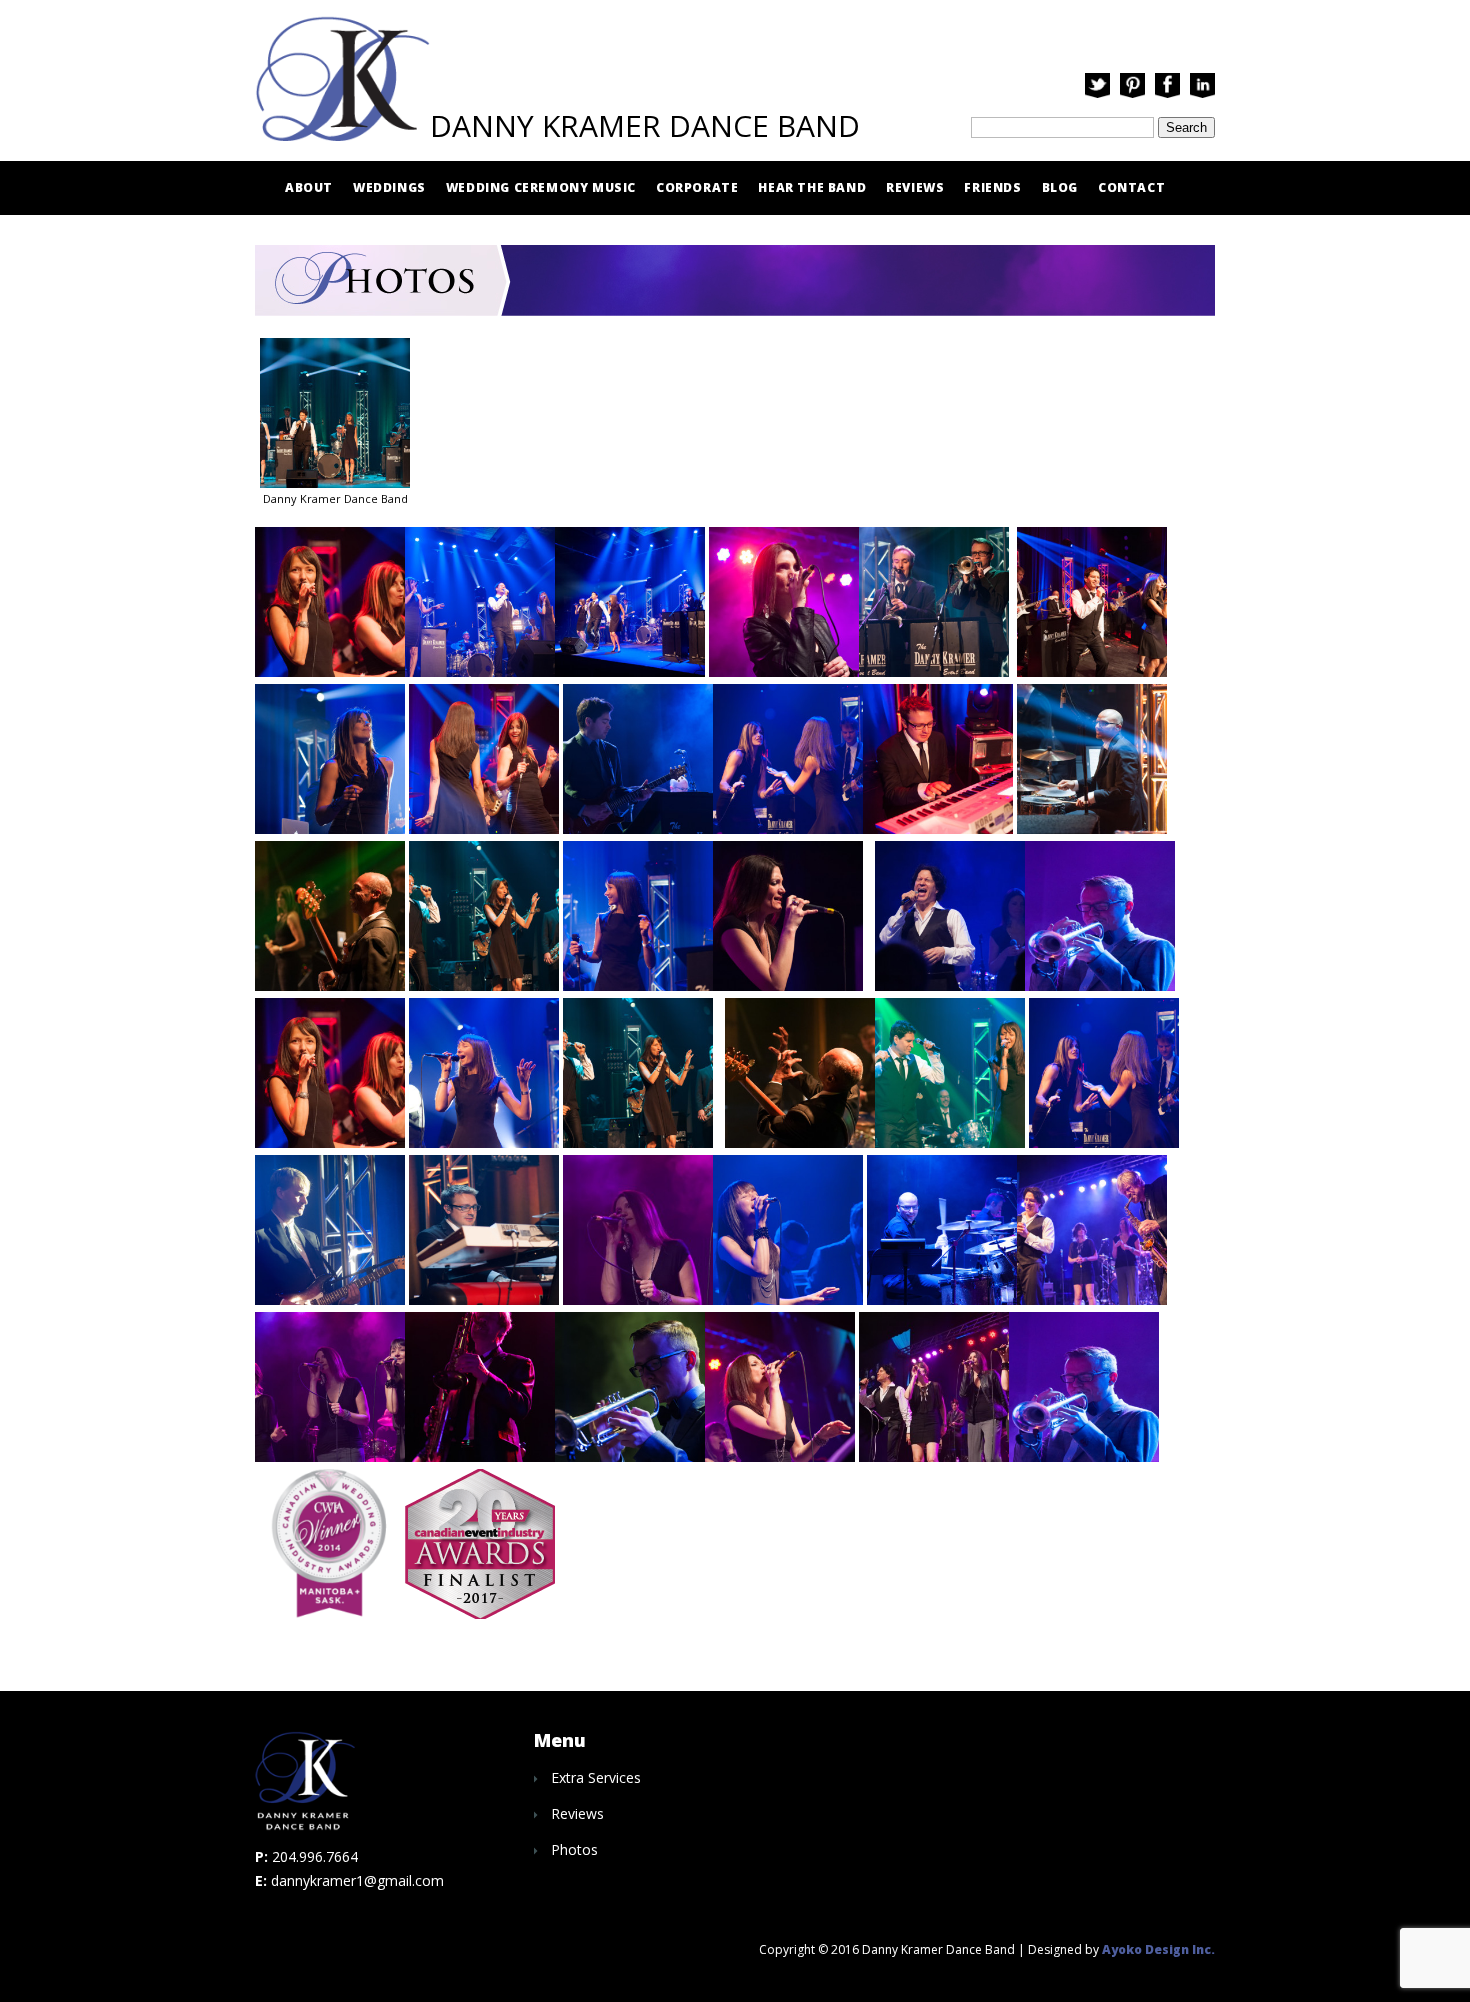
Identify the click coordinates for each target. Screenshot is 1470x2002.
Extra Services (596, 1777)
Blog (1060, 187)
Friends (992, 187)
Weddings (389, 187)
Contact (1131, 187)
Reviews (915, 187)
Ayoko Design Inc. (1158, 1949)
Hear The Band (812, 187)
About (309, 187)
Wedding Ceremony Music (541, 187)
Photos (574, 1849)
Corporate (697, 187)
